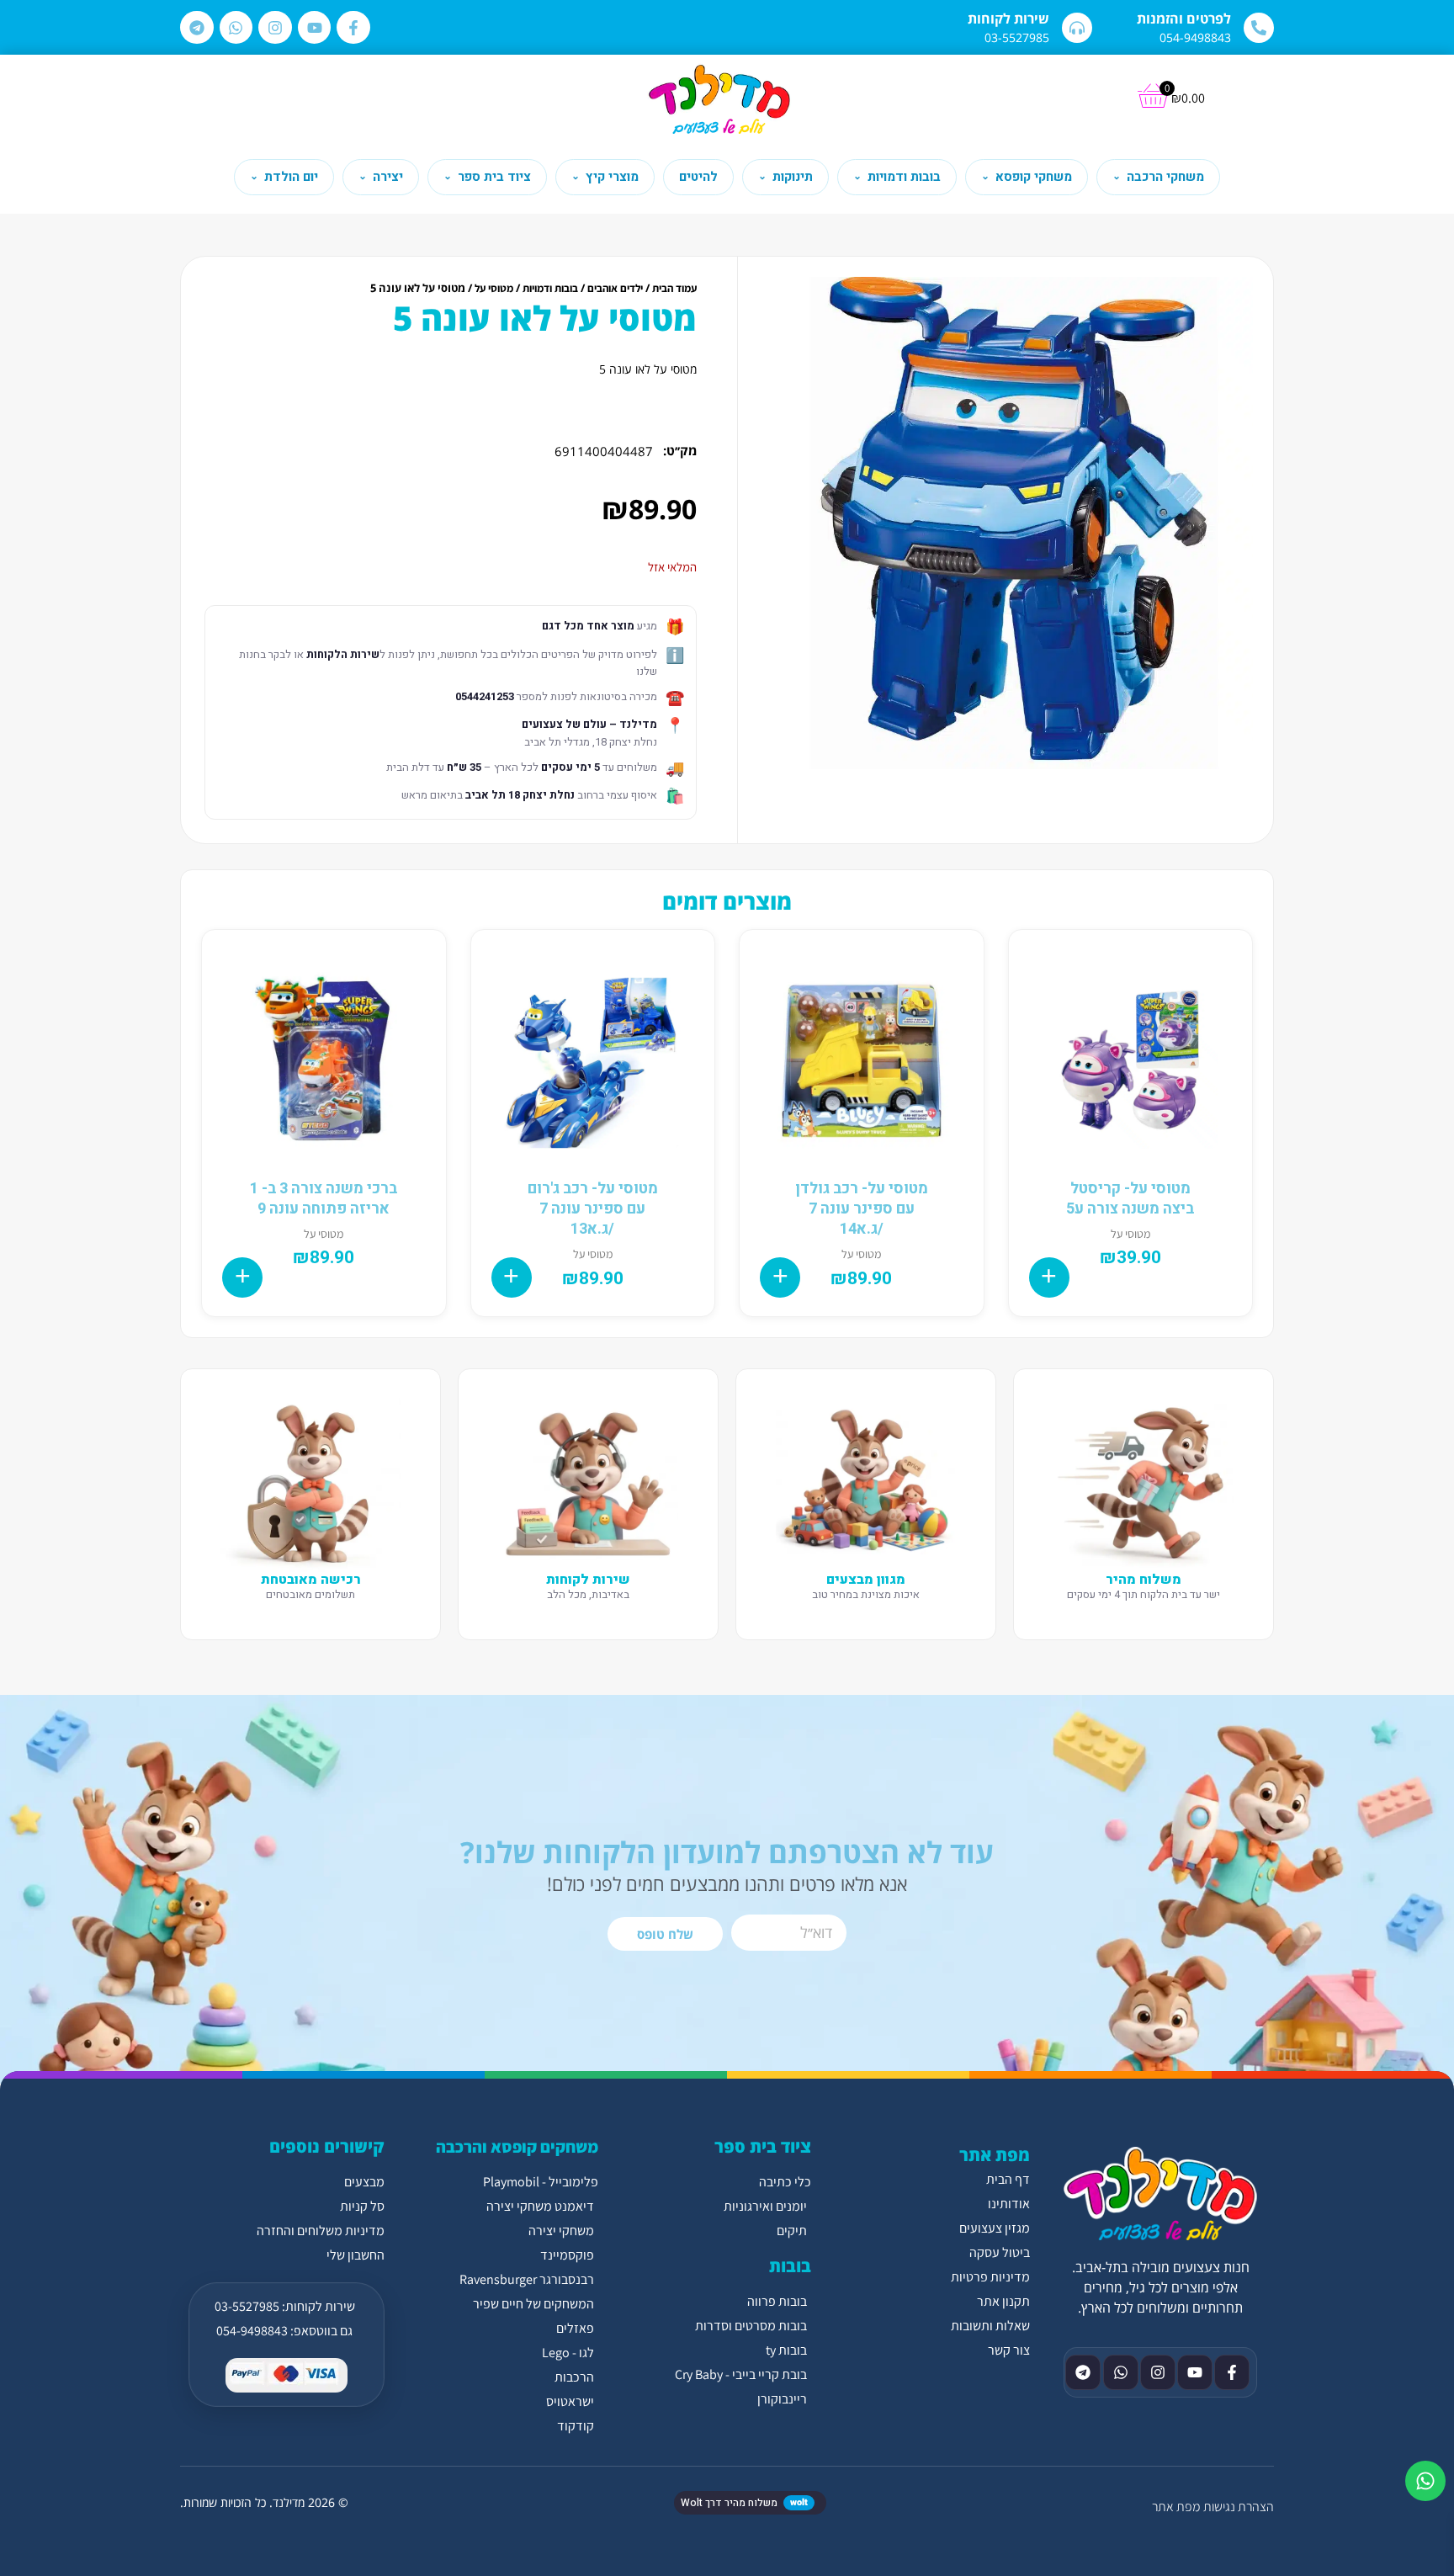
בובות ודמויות (550, 288)
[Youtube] (315, 28)
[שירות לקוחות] (1077, 28)
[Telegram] (197, 28)
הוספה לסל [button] (1049, 1277)
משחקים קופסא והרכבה (517, 2147)
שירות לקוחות (1008, 19)
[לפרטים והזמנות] (1259, 28)
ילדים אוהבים (615, 288)
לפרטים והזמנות (1184, 19)
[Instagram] (275, 28)
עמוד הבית (674, 288)
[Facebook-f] (353, 28)
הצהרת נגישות (1239, 2507)
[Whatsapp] (236, 28)
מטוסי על (494, 288)
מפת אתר (1176, 2507)
